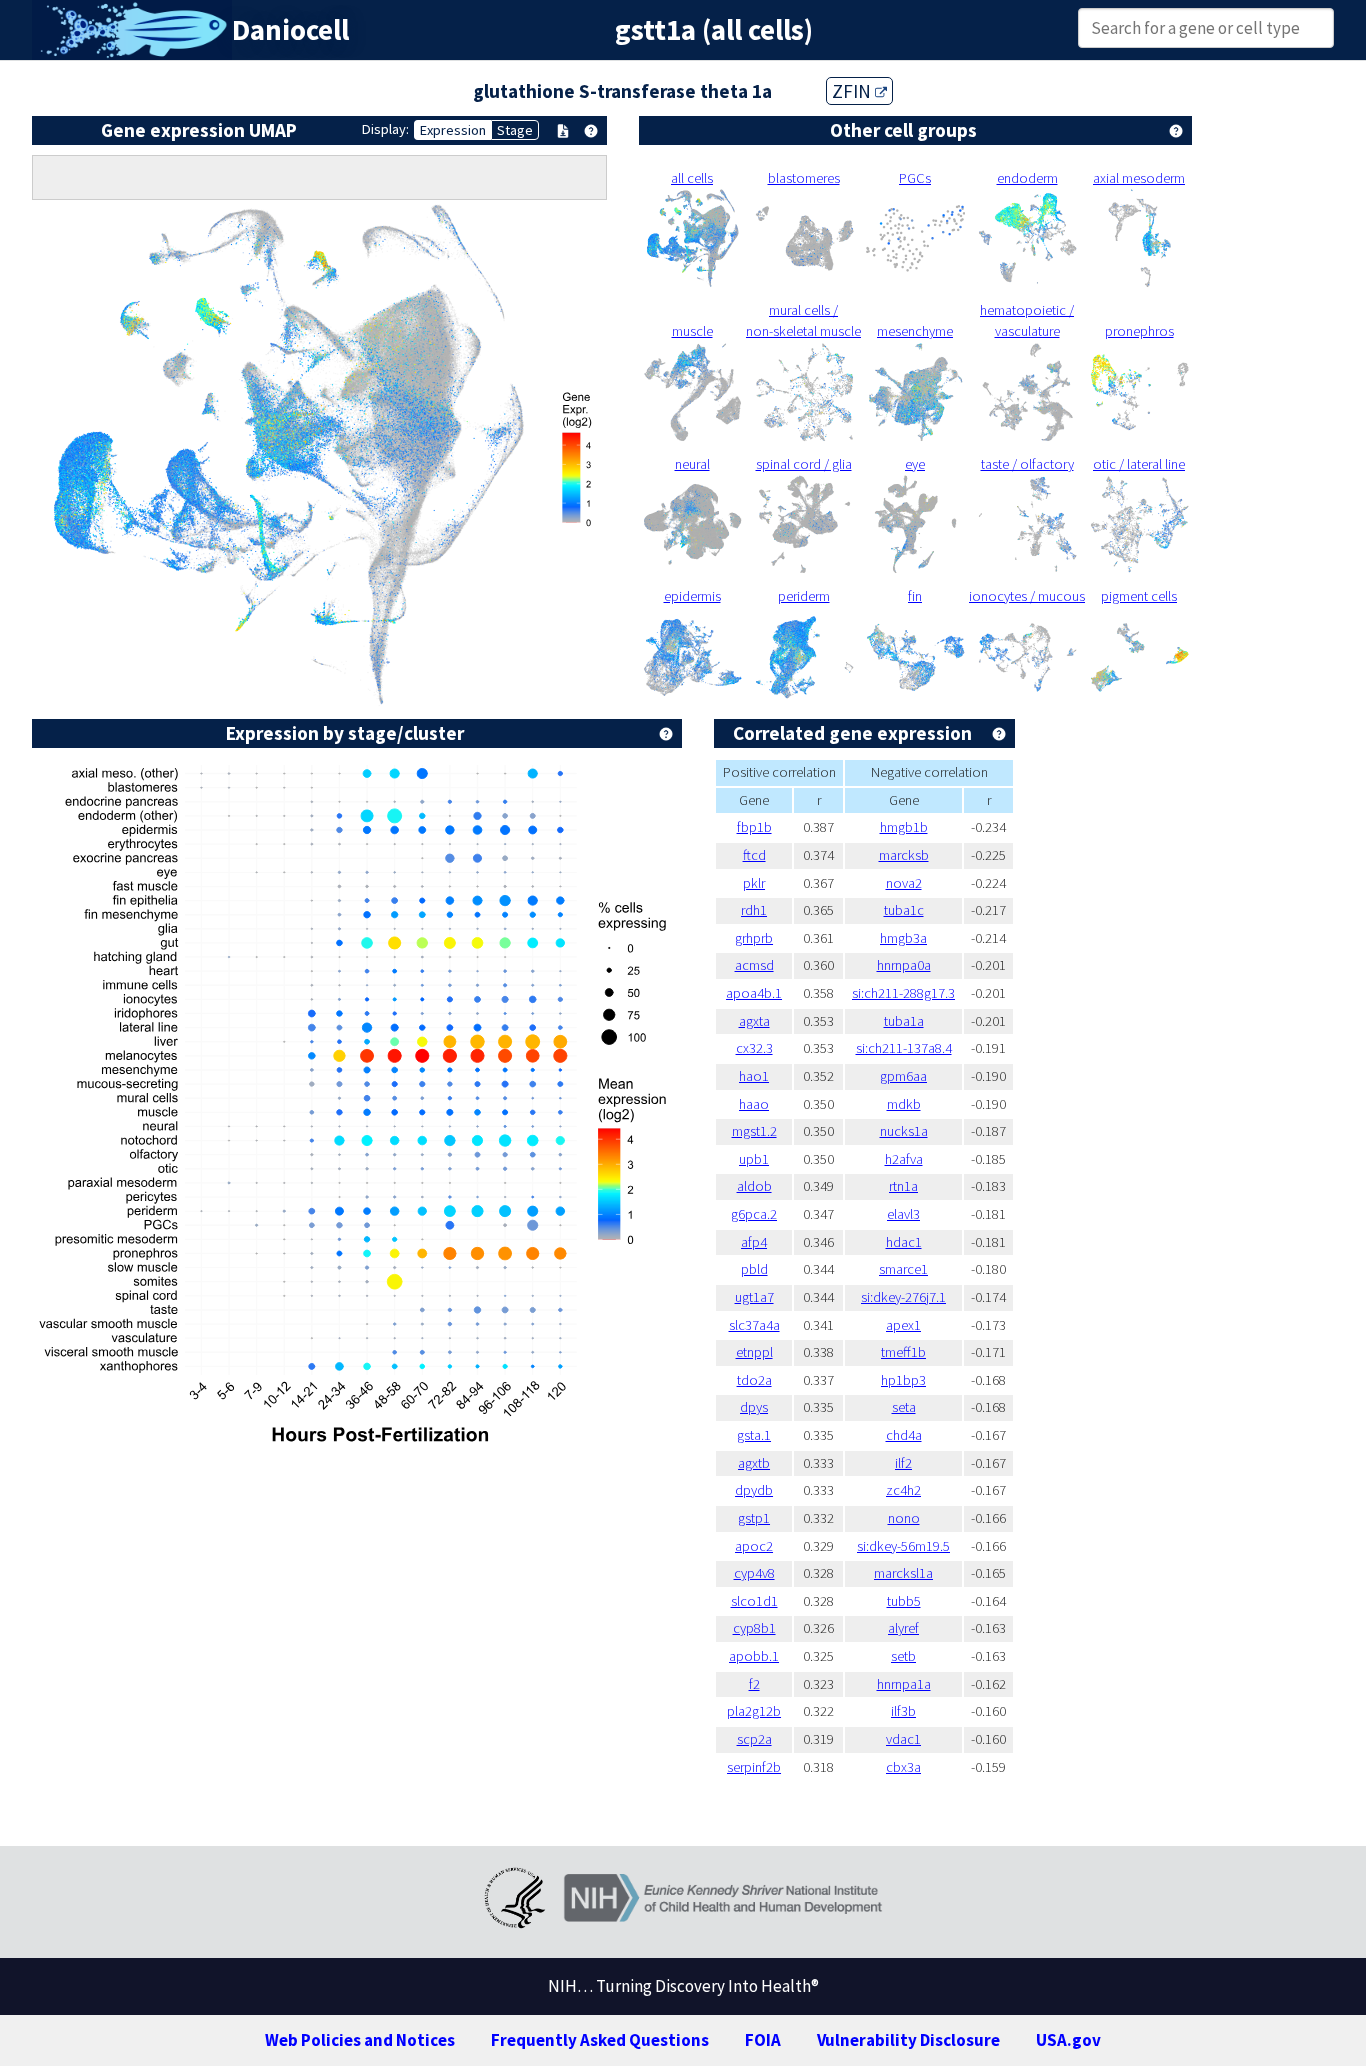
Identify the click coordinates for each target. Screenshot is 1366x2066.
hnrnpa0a (904, 965)
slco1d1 (754, 1601)
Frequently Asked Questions (600, 2040)
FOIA (763, 2040)
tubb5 (904, 1601)
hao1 (754, 1076)
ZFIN (853, 91)
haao (754, 1104)
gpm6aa (903, 1076)
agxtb (754, 1463)
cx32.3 (754, 1048)
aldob (754, 1186)
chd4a (904, 1435)
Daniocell (290, 30)
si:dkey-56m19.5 (903, 1546)
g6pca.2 (754, 1214)
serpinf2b (754, 1767)
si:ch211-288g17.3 (903, 993)
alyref (903, 1628)
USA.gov (1068, 2040)
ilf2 (903, 1463)
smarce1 (903, 1269)
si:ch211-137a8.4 (904, 1048)
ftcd (754, 855)
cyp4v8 (754, 1573)
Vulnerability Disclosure (908, 2040)
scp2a (754, 1739)
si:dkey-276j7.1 (903, 1297)
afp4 (754, 1242)
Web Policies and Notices (360, 2040)
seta (904, 1407)
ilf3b (903, 1711)
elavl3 (903, 1214)
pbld (754, 1269)
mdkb (904, 1104)
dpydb (754, 1490)
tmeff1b (903, 1352)
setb (903, 1656)
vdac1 (903, 1739)
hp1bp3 (903, 1380)
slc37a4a (754, 1325)
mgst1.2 (754, 1131)
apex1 (903, 1325)
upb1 (754, 1159)
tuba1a (904, 1021)
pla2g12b (754, 1711)
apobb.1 (754, 1656)
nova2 (904, 883)
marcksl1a (903, 1573)
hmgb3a (903, 938)
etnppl (754, 1352)
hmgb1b (904, 827)
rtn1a (903, 1186)
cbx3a (903, 1767)
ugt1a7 (754, 1297)
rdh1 (754, 910)
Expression (453, 130)
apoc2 (754, 1546)
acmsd (754, 965)
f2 (754, 1684)
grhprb (754, 938)
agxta (754, 1021)
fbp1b (754, 827)
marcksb (904, 855)
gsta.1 (754, 1435)
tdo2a (754, 1380)
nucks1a (904, 1131)
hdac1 (904, 1242)
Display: (385, 129)
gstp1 (754, 1518)
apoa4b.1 (754, 993)
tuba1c (904, 910)
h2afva (904, 1159)
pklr (754, 883)
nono (904, 1518)
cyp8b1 (754, 1628)
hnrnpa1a (904, 1684)
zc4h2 (903, 1490)
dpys (754, 1407)
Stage (515, 130)
